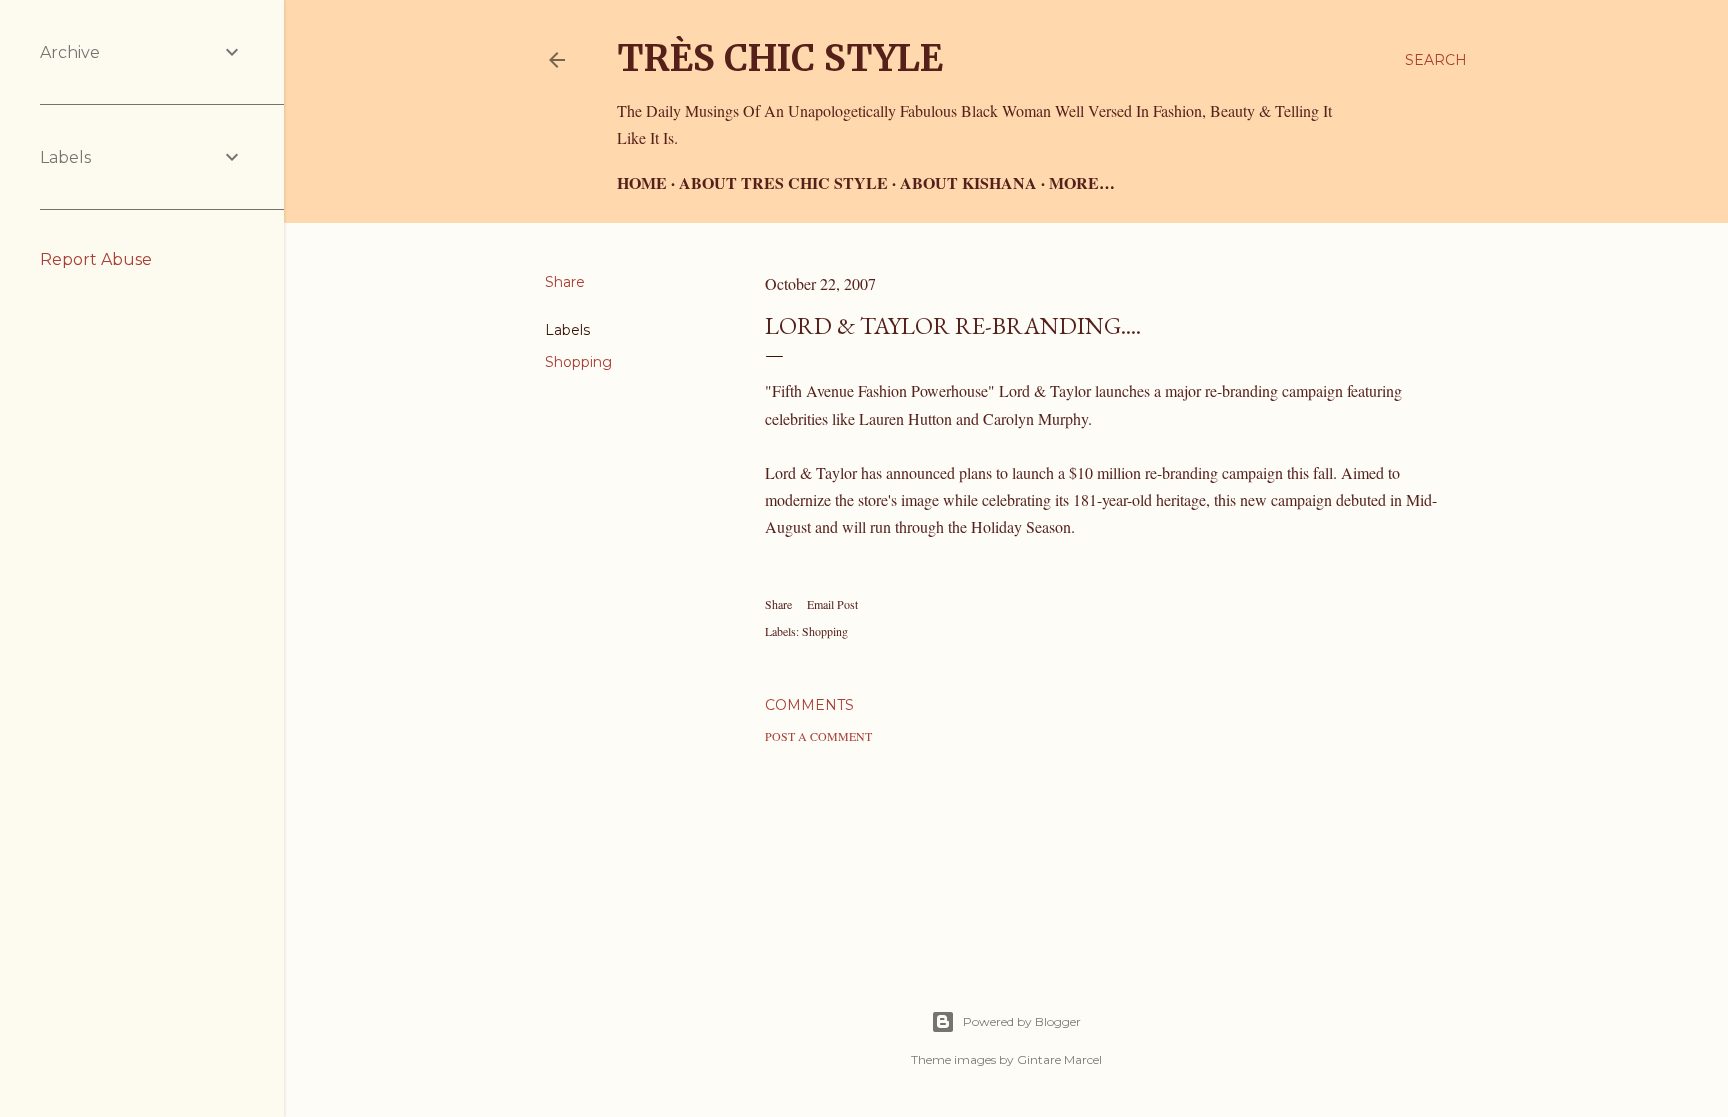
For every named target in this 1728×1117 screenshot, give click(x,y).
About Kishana (968, 182)
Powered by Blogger (1022, 1021)
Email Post (832, 604)
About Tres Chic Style (783, 182)
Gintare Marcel (1059, 1059)
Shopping (578, 362)
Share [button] (565, 282)
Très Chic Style (780, 58)
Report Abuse (96, 259)
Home (642, 182)
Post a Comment (818, 736)
